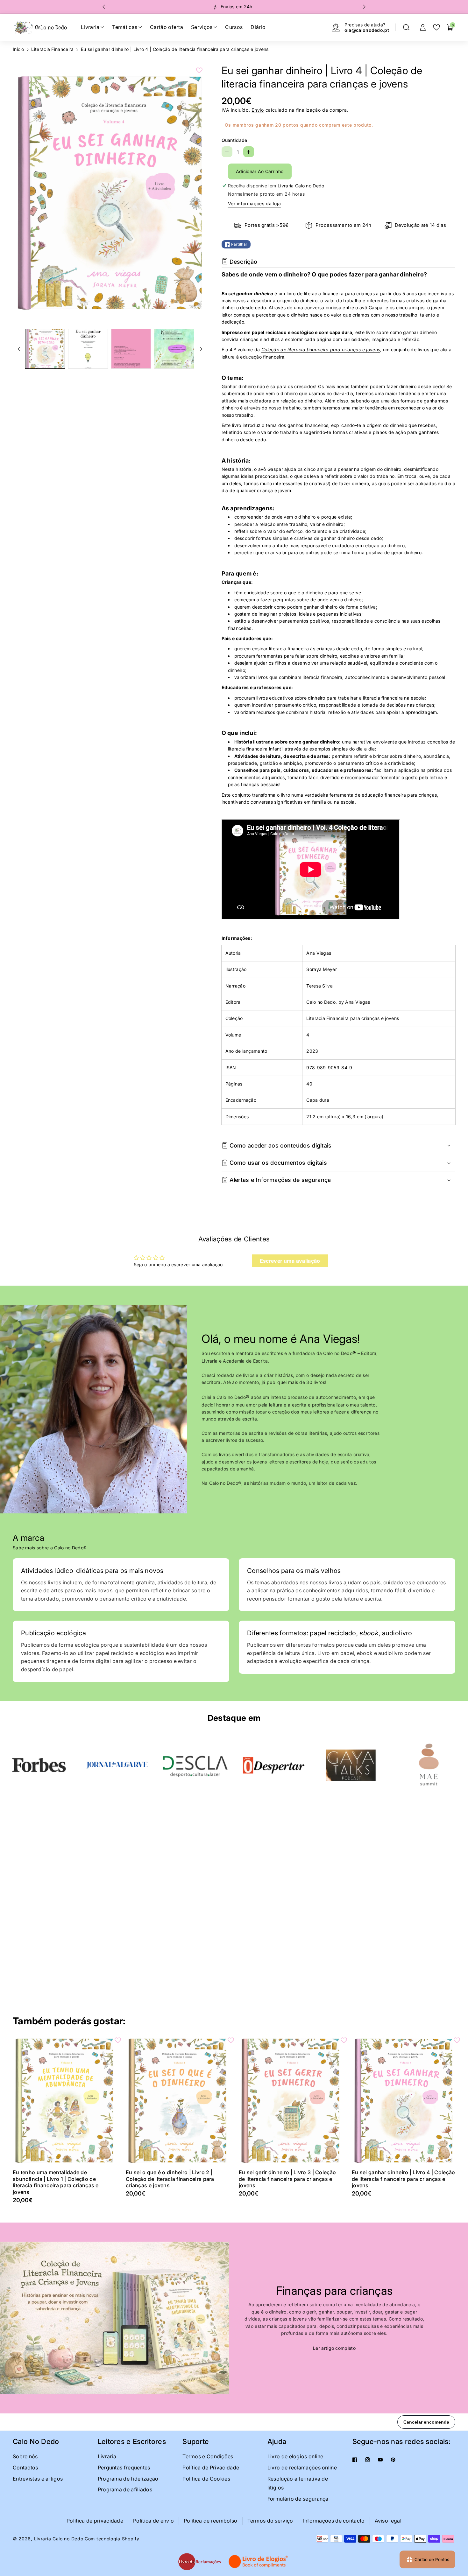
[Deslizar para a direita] (201, 349)
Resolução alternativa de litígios (298, 2483)
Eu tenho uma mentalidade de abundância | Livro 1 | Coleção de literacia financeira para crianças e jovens (56, 2182)
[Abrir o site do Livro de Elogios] (259, 2562)
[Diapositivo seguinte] (364, 7)
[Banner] (39, 1765)
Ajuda (277, 2441)
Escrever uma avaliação (290, 1261)
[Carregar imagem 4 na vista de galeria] (174, 349)
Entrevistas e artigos (38, 2479)
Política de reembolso (210, 2521)
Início (18, 49)
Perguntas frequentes (124, 2468)
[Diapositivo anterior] (104, 7)
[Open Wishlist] (436, 27)
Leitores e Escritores (132, 2441)
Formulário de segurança (298, 2499)
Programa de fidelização (128, 2479)
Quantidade (234, 140)
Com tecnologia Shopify (112, 2539)
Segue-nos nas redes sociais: (401, 2441)
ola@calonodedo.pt (367, 30)
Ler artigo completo (334, 2348)
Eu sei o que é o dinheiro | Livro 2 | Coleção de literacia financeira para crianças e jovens (170, 2179)
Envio (258, 110)
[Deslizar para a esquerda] (19, 349)
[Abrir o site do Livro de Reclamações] (200, 2562)
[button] (406, 27)
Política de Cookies (206, 2479)
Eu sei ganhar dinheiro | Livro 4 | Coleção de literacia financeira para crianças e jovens (404, 2179)
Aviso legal (388, 2521)
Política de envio (153, 2521)
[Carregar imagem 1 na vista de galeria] (45, 349)
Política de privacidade (95, 2521)
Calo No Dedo (36, 2441)
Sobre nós (25, 2456)
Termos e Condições (208, 2456)
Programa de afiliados (125, 2489)
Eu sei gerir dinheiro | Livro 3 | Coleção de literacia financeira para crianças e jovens (287, 2179)
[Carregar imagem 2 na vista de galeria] (88, 349)
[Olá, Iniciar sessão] (423, 27)
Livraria (107, 2456)
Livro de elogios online (295, 2456)
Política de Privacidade (211, 2468)
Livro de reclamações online (302, 2468)
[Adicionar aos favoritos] (199, 70)
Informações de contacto (334, 2521)
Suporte (196, 2441)
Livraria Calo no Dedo (59, 2539)
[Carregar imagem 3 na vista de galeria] (131, 349)
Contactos (25, 2468)
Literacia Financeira (52, 49)
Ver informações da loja (255, 203)
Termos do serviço (270, 2521)
